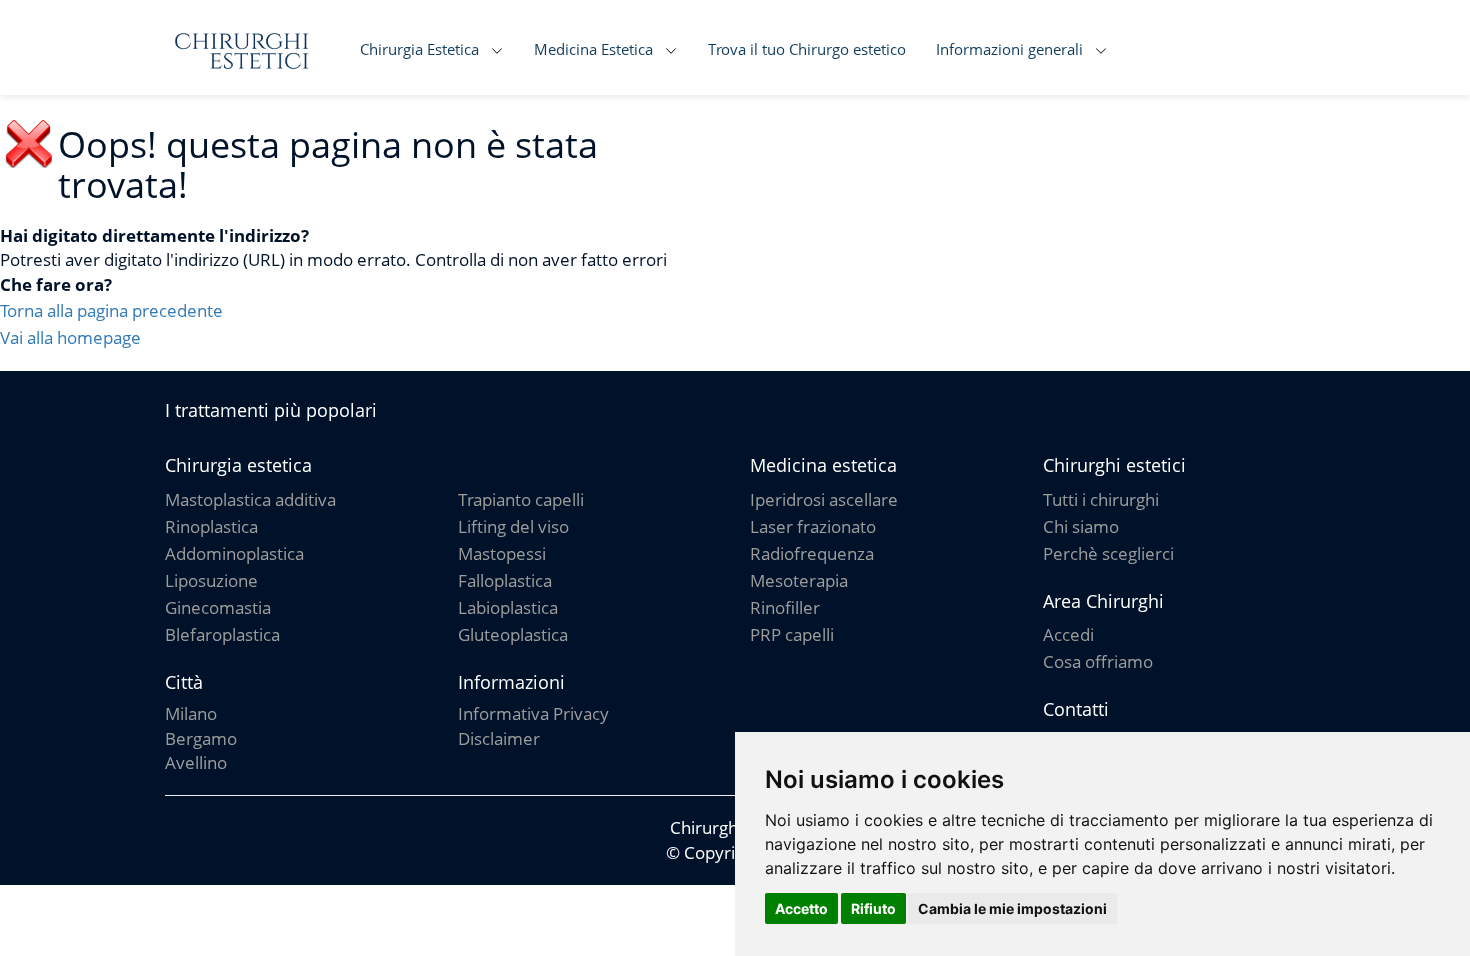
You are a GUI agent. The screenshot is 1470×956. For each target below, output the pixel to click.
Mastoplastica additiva (250, 499)
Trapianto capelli (521, 499)
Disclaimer (499, 738)
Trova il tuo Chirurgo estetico (807, 49)
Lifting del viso (513, 526)
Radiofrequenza (812, 553)
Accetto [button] (801, 908)
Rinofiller (785, 607)
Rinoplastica (211, 526)
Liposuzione (211, 580)
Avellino (196, 762)
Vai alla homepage (70, 337)
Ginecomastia (218, 607)
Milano (191, 713)
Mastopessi (502, 553)
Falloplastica (505, 580)
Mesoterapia (799, 580)
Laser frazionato (813, 526)
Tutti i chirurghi (1101, 499)
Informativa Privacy (533, 713)
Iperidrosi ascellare (824, 499)
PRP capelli (792, 634)
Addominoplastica (234, 553)
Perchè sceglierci (1108, 553)
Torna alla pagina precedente (111, 310)
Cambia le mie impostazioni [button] (1012, 908)
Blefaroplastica (222, 634)
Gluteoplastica (513, 634)
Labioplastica (508, 607)
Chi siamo (1081, 526)
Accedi (1068, 634)
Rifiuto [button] (873, 908)
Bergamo (201, 738)
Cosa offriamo (1098, 661)
